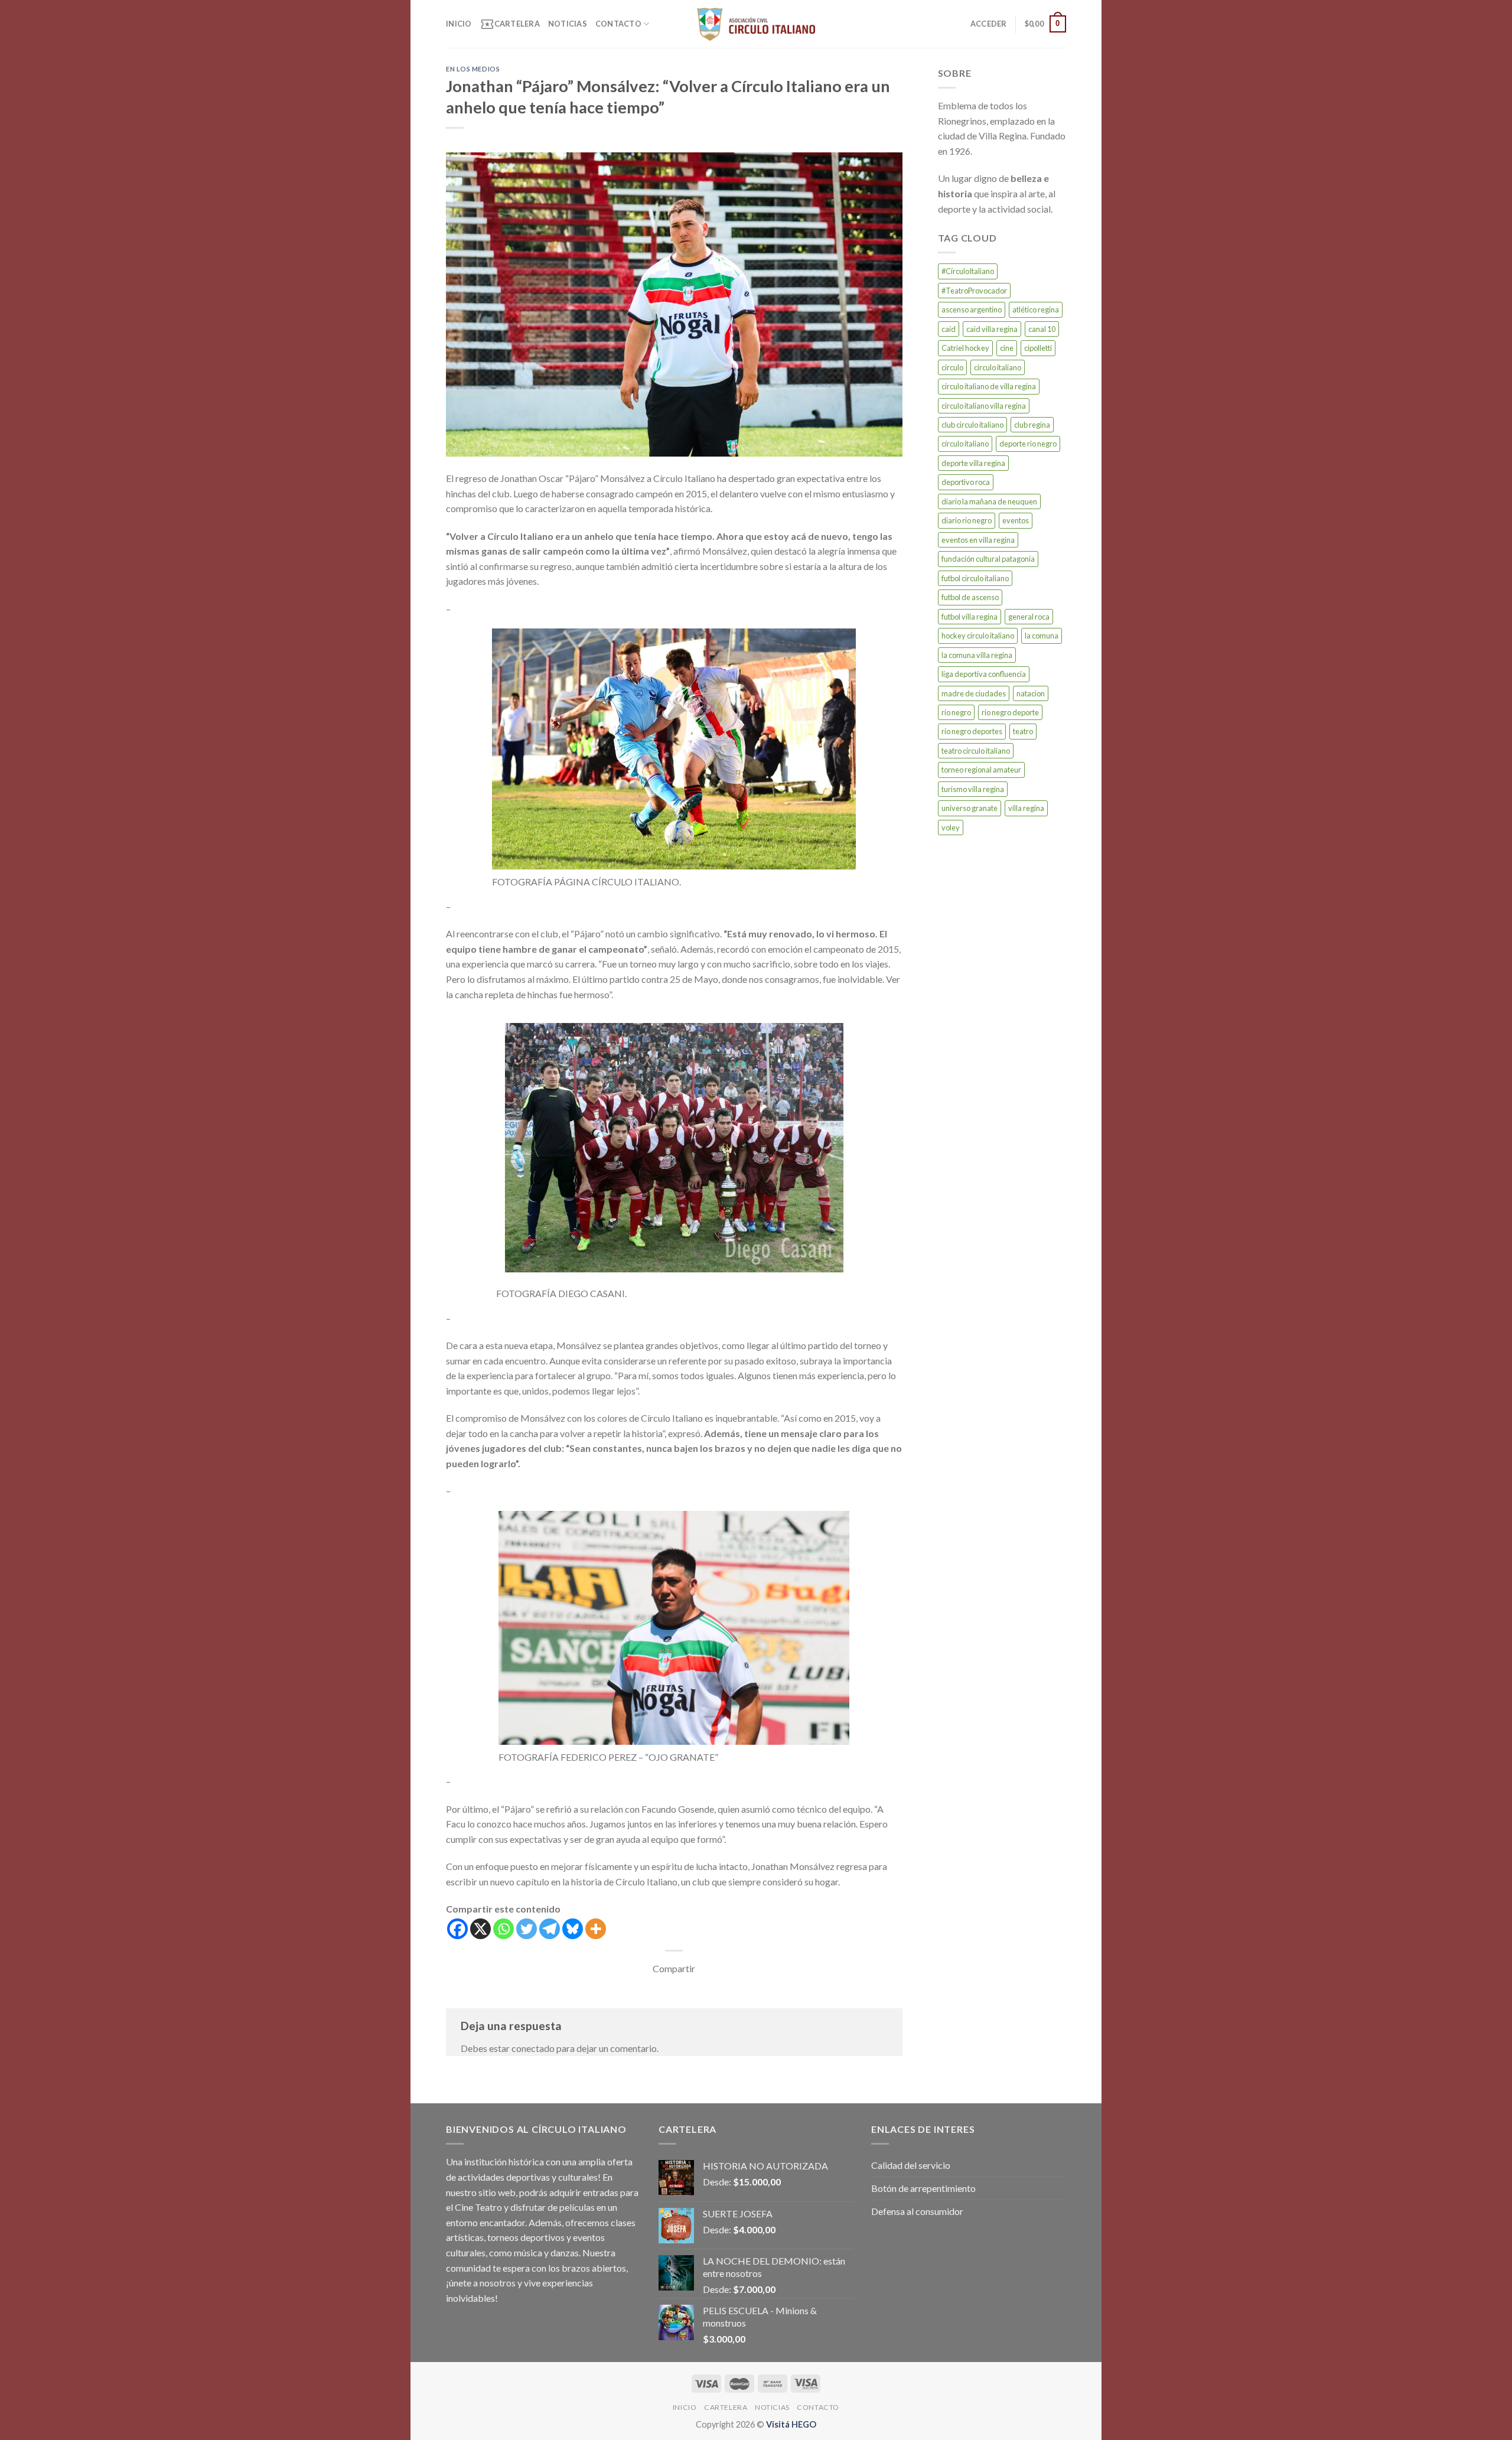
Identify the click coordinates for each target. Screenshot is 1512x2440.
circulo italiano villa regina (984, 406)
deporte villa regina (973, 463)
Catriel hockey (965, 348)
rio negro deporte (1010, 712)
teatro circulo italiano (976, 751)
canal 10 (1042, 329)
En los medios (473, 69)
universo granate (970, 808)
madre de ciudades (974, 693)
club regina (1032, 425)
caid (949, 329)
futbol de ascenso (970, 597)
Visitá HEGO (791, 2424)
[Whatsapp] (504, 1929)
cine (1007, 348)
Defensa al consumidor (917, 2211)
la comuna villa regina (977, 655)
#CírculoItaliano (968, 271)
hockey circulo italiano (978, 636)
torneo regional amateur (981, 770)
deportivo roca (966, 482)
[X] (480, 1929)
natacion (1031, 693)
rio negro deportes (972, 731)
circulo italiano (998, 367)
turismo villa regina (973, 789)
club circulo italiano (972, 425)
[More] (596, 1929)
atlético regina (1036, 310)
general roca (1029, 617)
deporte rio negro (1028, 444)
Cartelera (510, 24)
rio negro (956, 712)
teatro (1023, 731)
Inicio (459, 24)
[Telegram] (550, 1929)
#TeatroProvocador (974, 291)
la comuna (1042, 636)
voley (951, 828)
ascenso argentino (972, 310)
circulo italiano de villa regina (989, 386)
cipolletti (1038, 348)
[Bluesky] (573, 1929)
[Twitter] (527, 1929)
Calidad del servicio (911, 2165)
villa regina (1026, 808)
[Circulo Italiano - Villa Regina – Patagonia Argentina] (756, 24)
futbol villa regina (970, 617)
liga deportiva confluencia (984, 674)
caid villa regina (992, 329)
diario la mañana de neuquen (989, 501)
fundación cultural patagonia (988, 559)
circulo (952, 367)
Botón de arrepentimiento (923, 2188)
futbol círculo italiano (975, 578)
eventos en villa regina (978, 540)
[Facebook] (457, 1929)
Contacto (618, 24)
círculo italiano (965, 444)
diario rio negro (967, 520)
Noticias (568, 24)
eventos (1016, 520)
